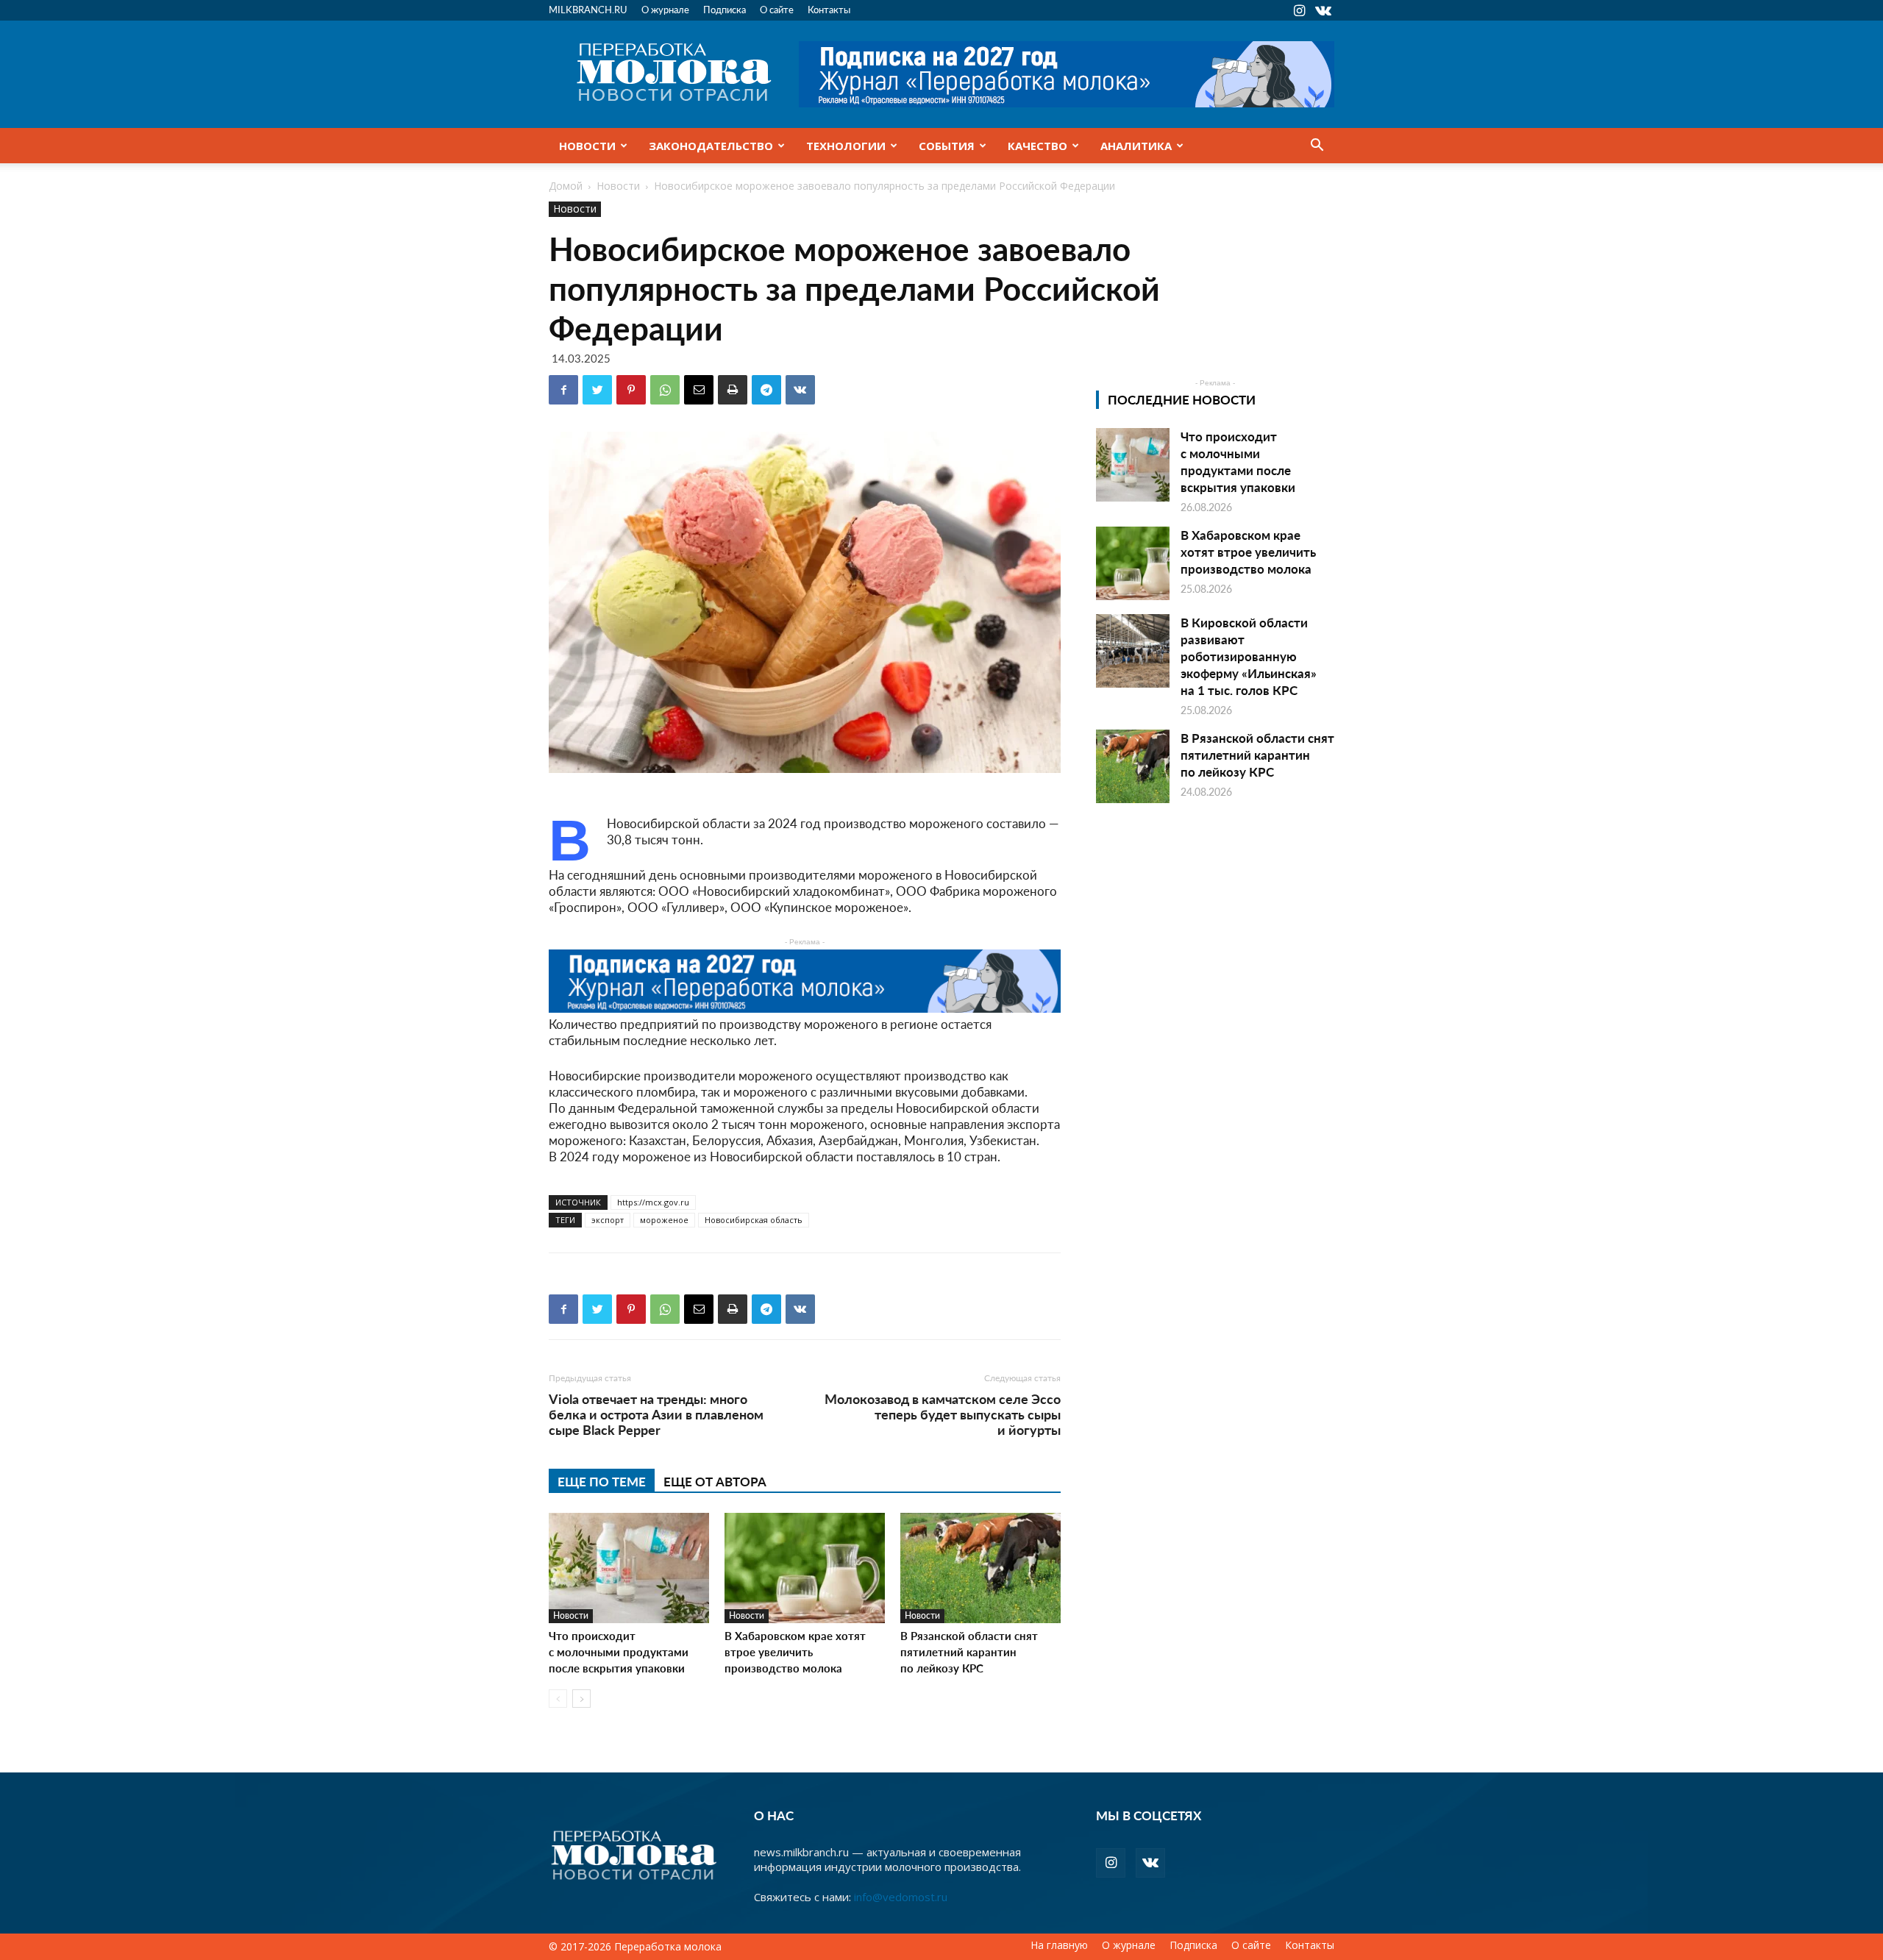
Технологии (846, 146)
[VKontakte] (1323, 10)
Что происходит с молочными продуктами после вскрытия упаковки (619, 1651)
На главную (1059, 1945)
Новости (587, 146)
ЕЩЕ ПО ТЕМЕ (602, 1481)
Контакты (829, 9)
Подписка (725, 9)
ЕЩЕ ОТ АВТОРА (715, 1481)
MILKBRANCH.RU (588, 9)
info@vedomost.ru (901, 1897)
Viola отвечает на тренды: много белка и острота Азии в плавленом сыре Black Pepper (656, 1414)
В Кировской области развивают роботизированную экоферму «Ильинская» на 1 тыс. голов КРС (1249, 656)
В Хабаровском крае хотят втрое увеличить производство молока (795, 1651)
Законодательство (711, 146)
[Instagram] (1299, 10)
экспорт (608, 1220)
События (947, 146)
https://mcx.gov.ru (653, 1202)
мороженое (664, 1220)
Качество (1037, 146)
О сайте (777, 9)
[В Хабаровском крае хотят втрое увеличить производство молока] (805, 1568)
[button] (1317, 146)
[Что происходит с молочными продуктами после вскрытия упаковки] (629, 1568)
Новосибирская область (754, 1220)
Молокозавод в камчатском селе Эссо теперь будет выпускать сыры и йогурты (943, 1414)
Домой (566, 186)
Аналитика (1136, 146)
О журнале (665, 9)
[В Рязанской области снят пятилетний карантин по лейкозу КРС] (980, 1568)
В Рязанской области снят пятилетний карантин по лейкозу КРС (969, 1651)
